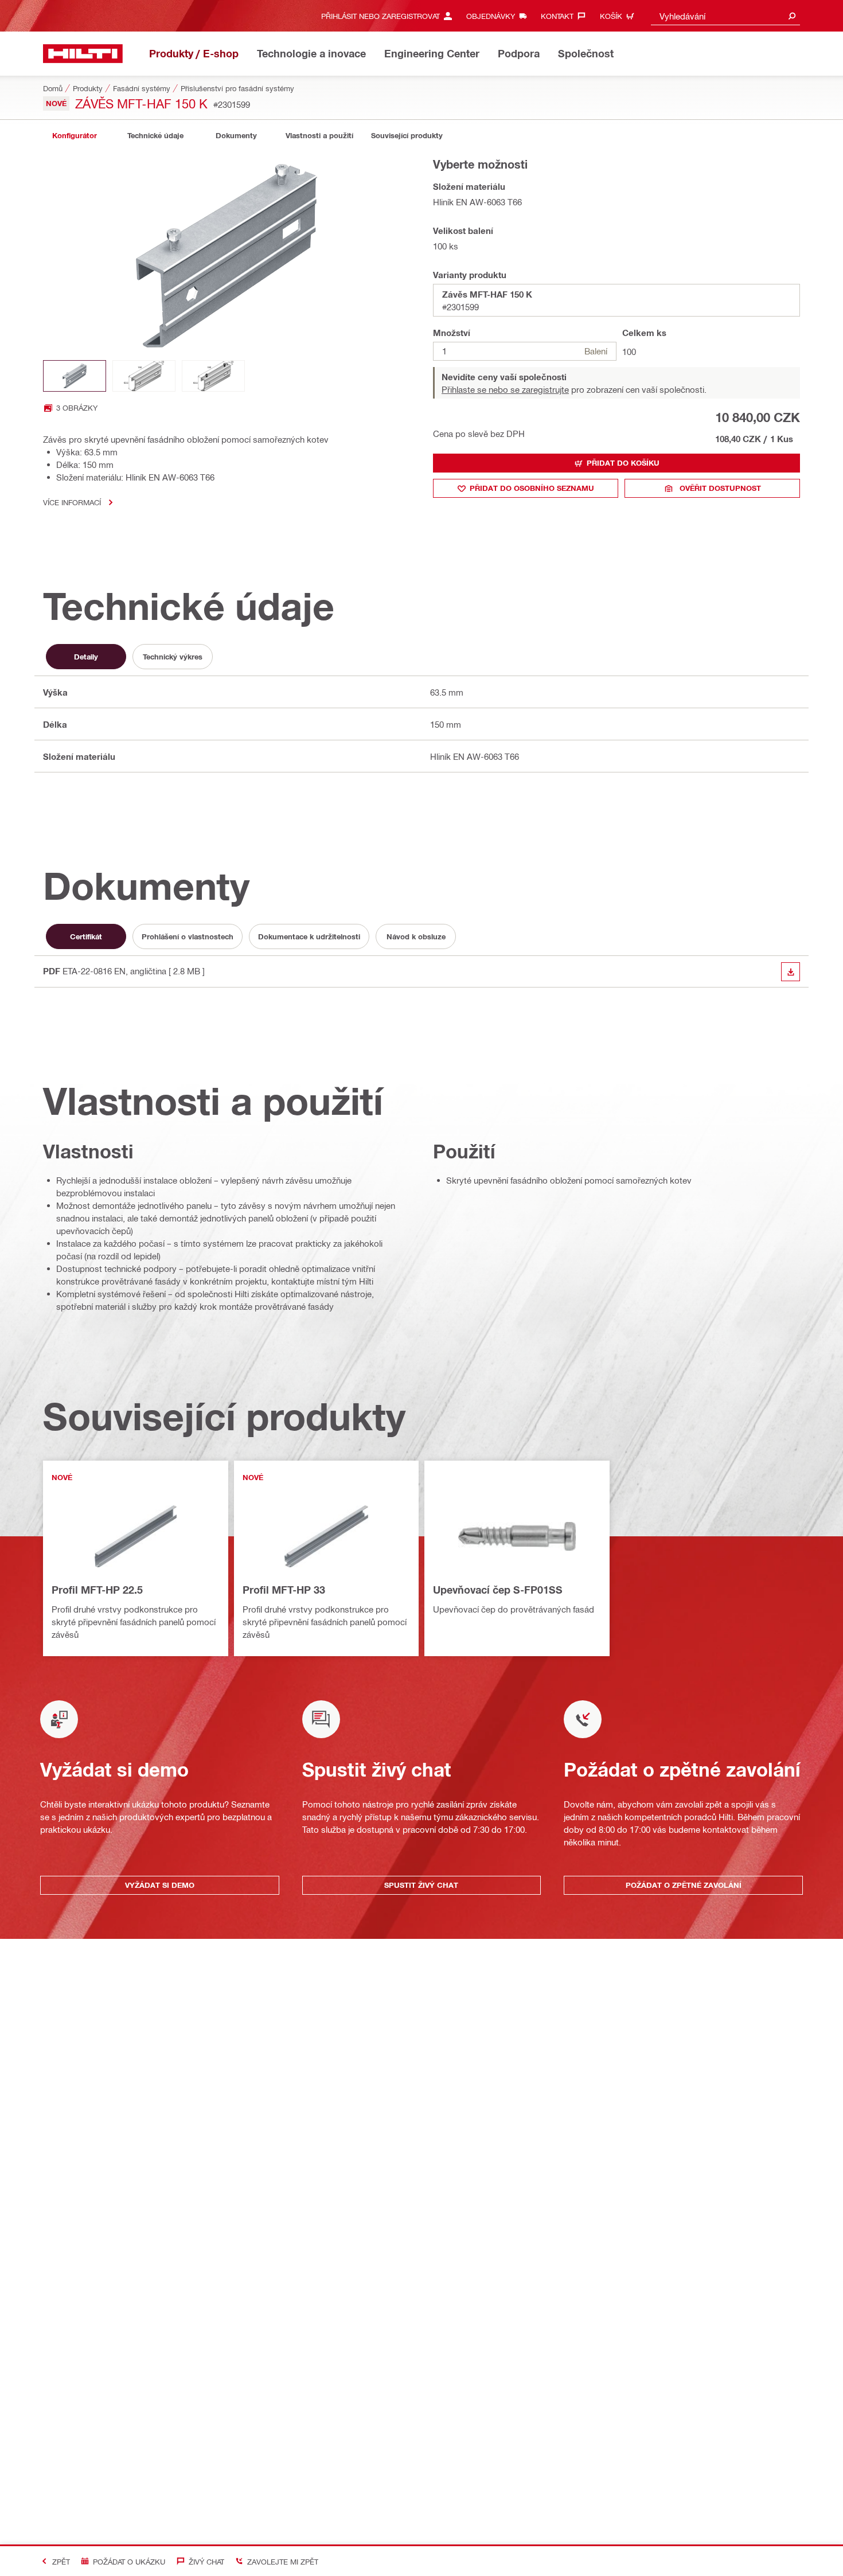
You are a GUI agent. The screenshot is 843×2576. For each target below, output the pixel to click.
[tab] (75, 136)
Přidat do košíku (623, 463)
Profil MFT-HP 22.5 (97, 1590)
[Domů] (83, 54)
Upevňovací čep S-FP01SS (498, 1590)
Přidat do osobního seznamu (532, 488)
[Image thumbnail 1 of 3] (75, 376)
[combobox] (725, 16)
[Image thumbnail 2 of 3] (144, 376)
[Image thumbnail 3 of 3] (213, 376)
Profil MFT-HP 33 (284, 1590)
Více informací (72, 502)
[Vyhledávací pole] (792, 16)
